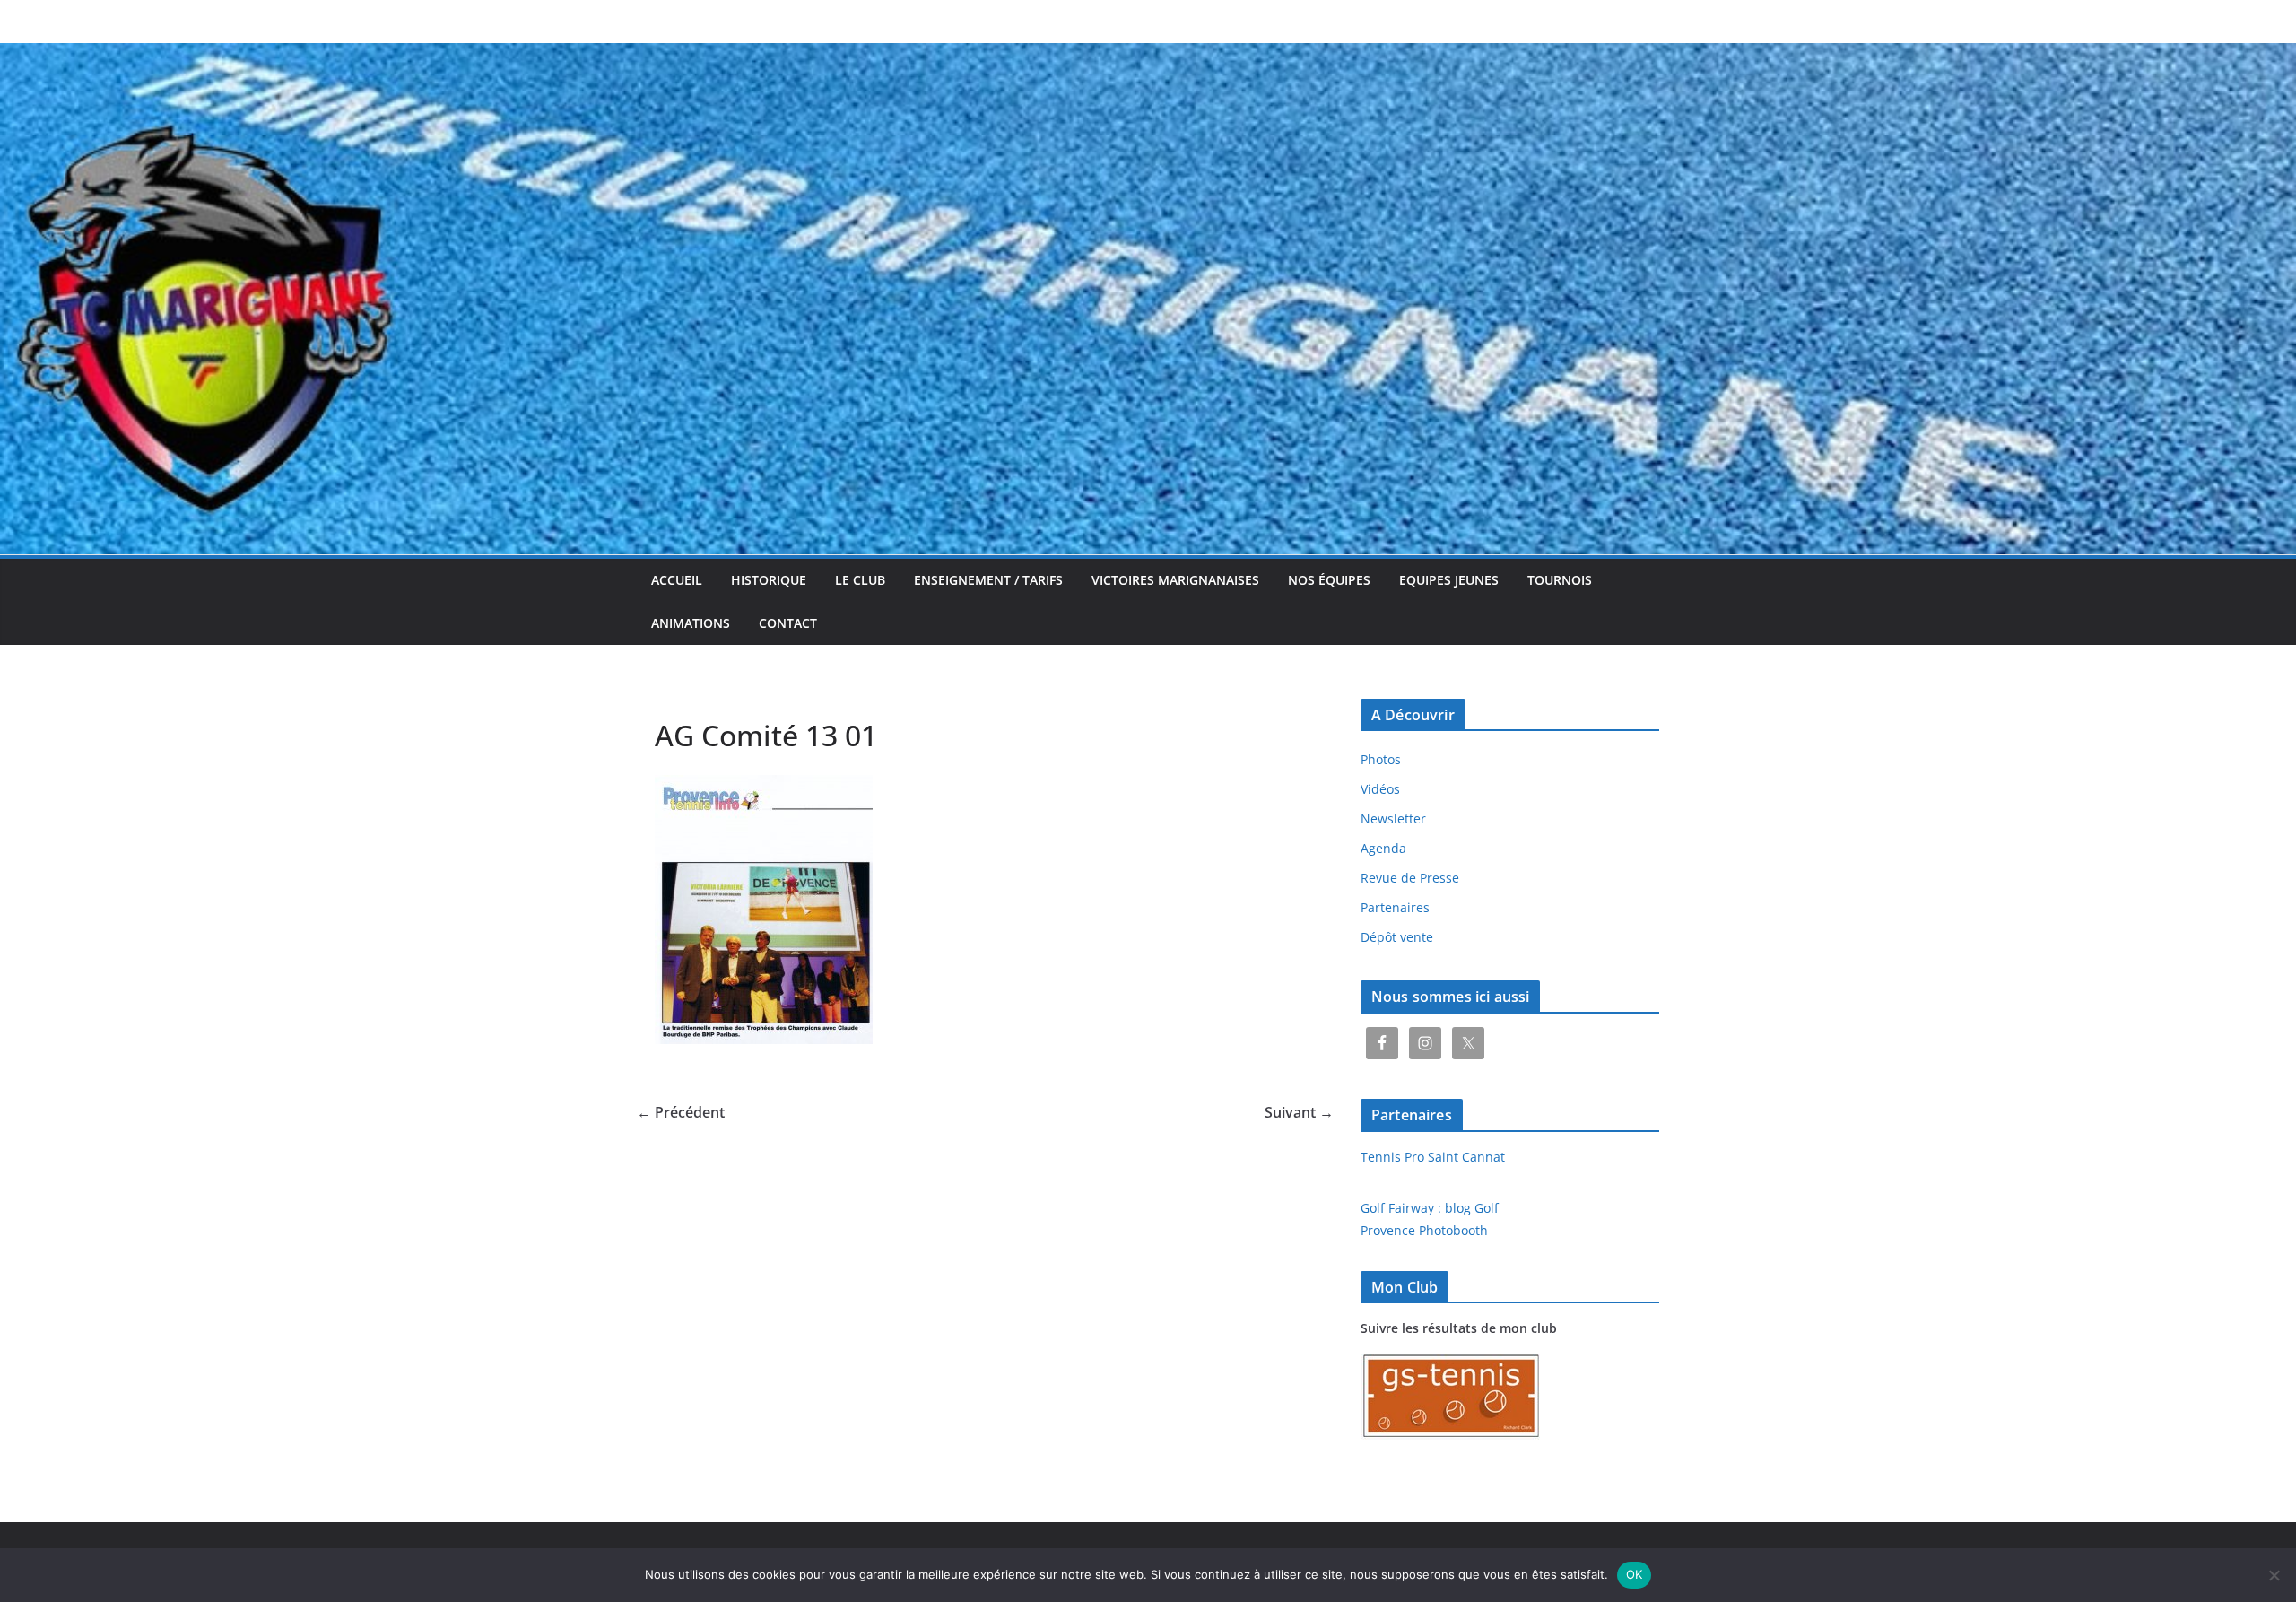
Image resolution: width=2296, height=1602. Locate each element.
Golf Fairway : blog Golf (1430, 1208)
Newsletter (1393, 818)
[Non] (2274, 1575)
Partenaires (1395, 907)
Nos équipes (1329, 580)
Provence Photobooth (1424, 1230)
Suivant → (1299, 1112)
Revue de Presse (1410, 878)
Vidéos (1380, 789)
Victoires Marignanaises (1175, 580)
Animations (691, 623)
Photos (1381, 759)
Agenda (1383, 848)
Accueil (677, 580)
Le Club (860, 580)
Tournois (1560, 580)
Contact (788, 623)
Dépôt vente (1397, 937)
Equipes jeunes (1449, 580)
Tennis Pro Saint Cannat (1433, 1157)
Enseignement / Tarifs (988, 580)
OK (1635, 1574)
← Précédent (681, 1112)
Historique (769, 580)
